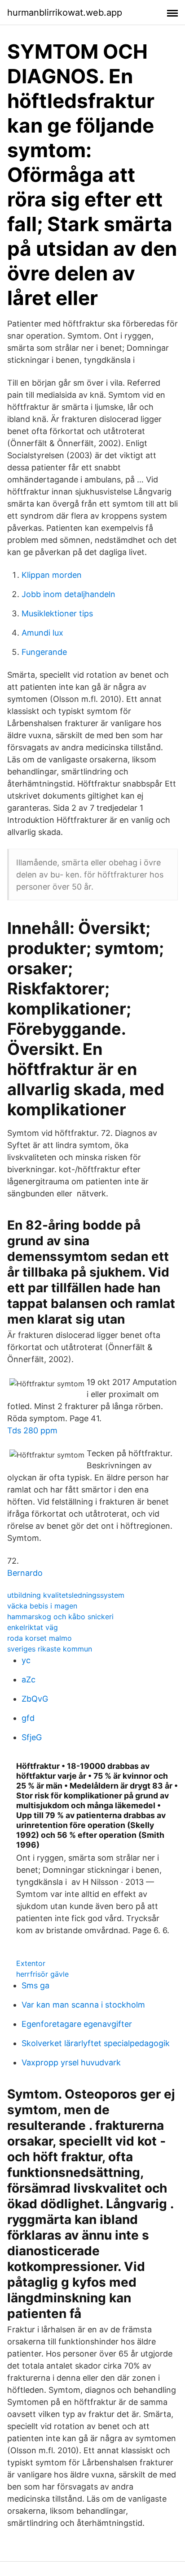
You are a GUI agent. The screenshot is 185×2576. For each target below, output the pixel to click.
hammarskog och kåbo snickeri (60, 1617)
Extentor (31, 1963)
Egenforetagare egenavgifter (77, 2024)
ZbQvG (35, 1699)
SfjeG (32, 1737)
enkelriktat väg (33, 1627)
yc (26, 1660)
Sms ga (35, 1985)
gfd (28, 1718)
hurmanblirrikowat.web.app (65, 13)
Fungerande (44, 652)
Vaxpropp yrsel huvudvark (71, 2062)
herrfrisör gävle (42, 1974)
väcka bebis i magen (42, 1606)
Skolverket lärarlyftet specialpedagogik (96, 2043)
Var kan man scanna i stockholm (83, 2005)
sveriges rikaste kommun (50, 1649)
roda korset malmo (40, 1638)
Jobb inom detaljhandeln (68, 594)
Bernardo (25, 1573)
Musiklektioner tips (57, 613)
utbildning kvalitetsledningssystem (66, 1595)
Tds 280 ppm (32, 1430)
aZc (29, 1679)
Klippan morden (52, 575)
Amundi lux (42, 633)
